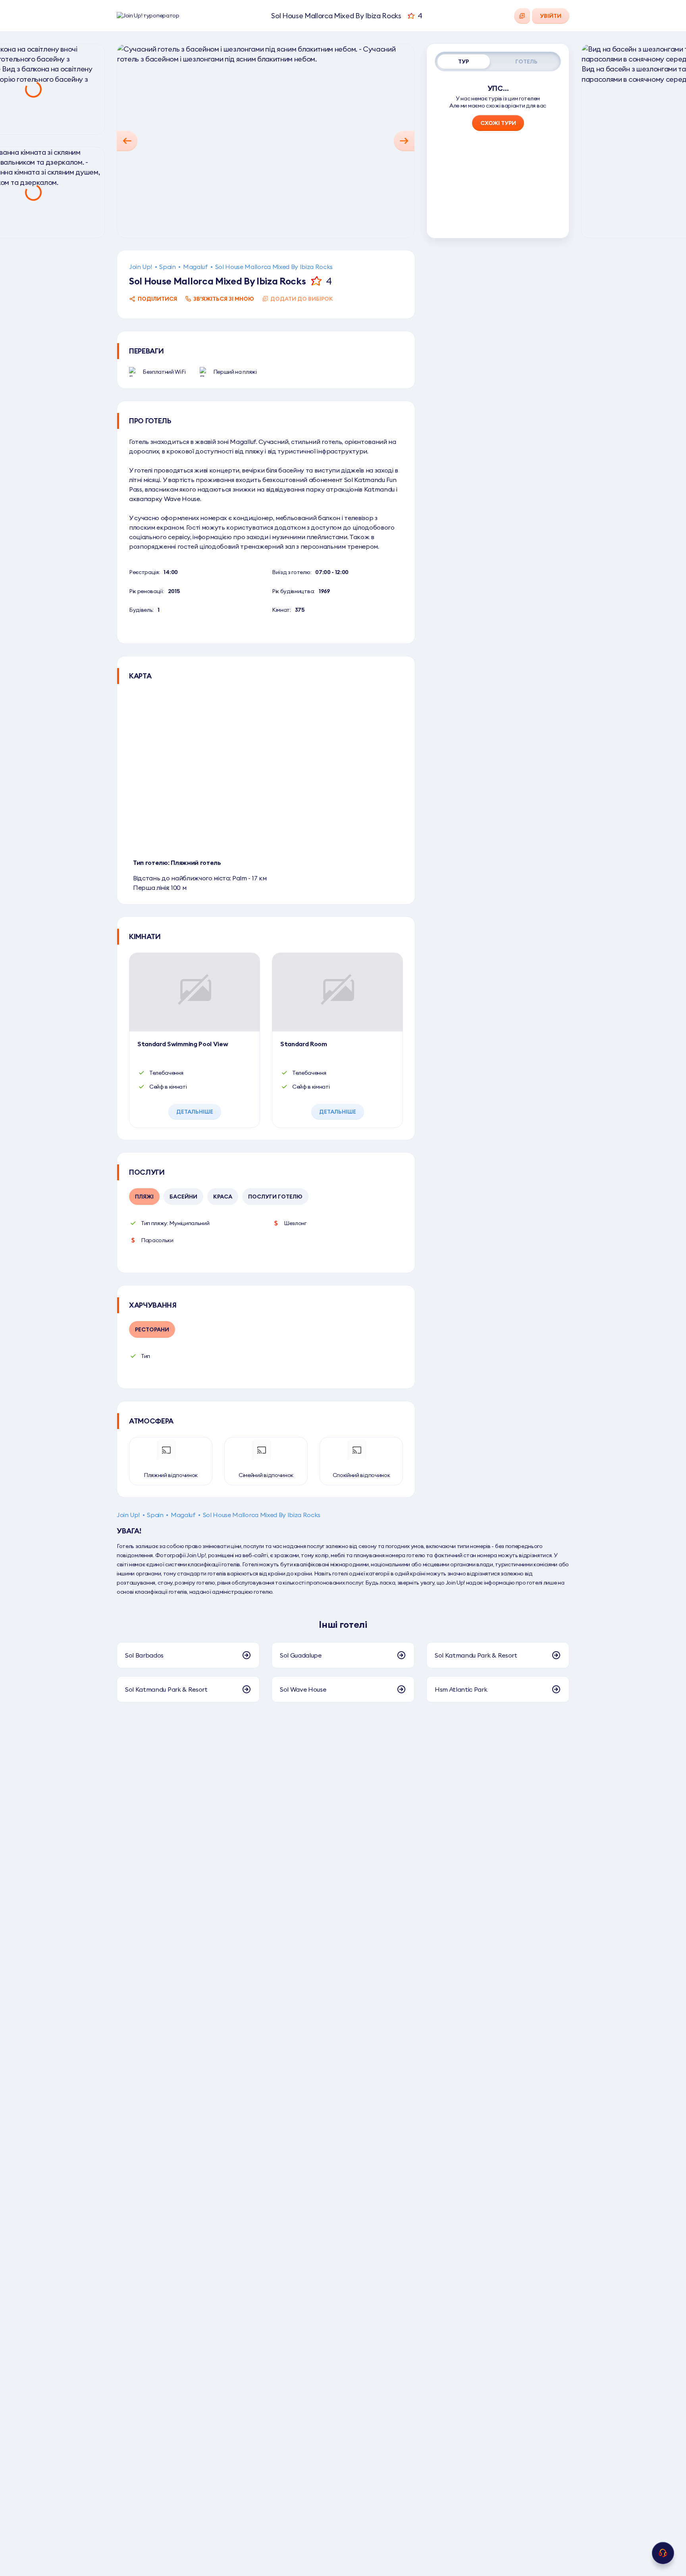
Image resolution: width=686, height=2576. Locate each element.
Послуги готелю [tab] (275, 1197)
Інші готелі (343, 1624)
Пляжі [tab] (144, 1197)
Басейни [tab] (183, 1197)
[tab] (464, 61)
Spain (167, 267)
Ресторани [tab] (152, 1329)
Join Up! (141, 267)
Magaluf (196, 267)
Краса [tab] (223, 1197)
